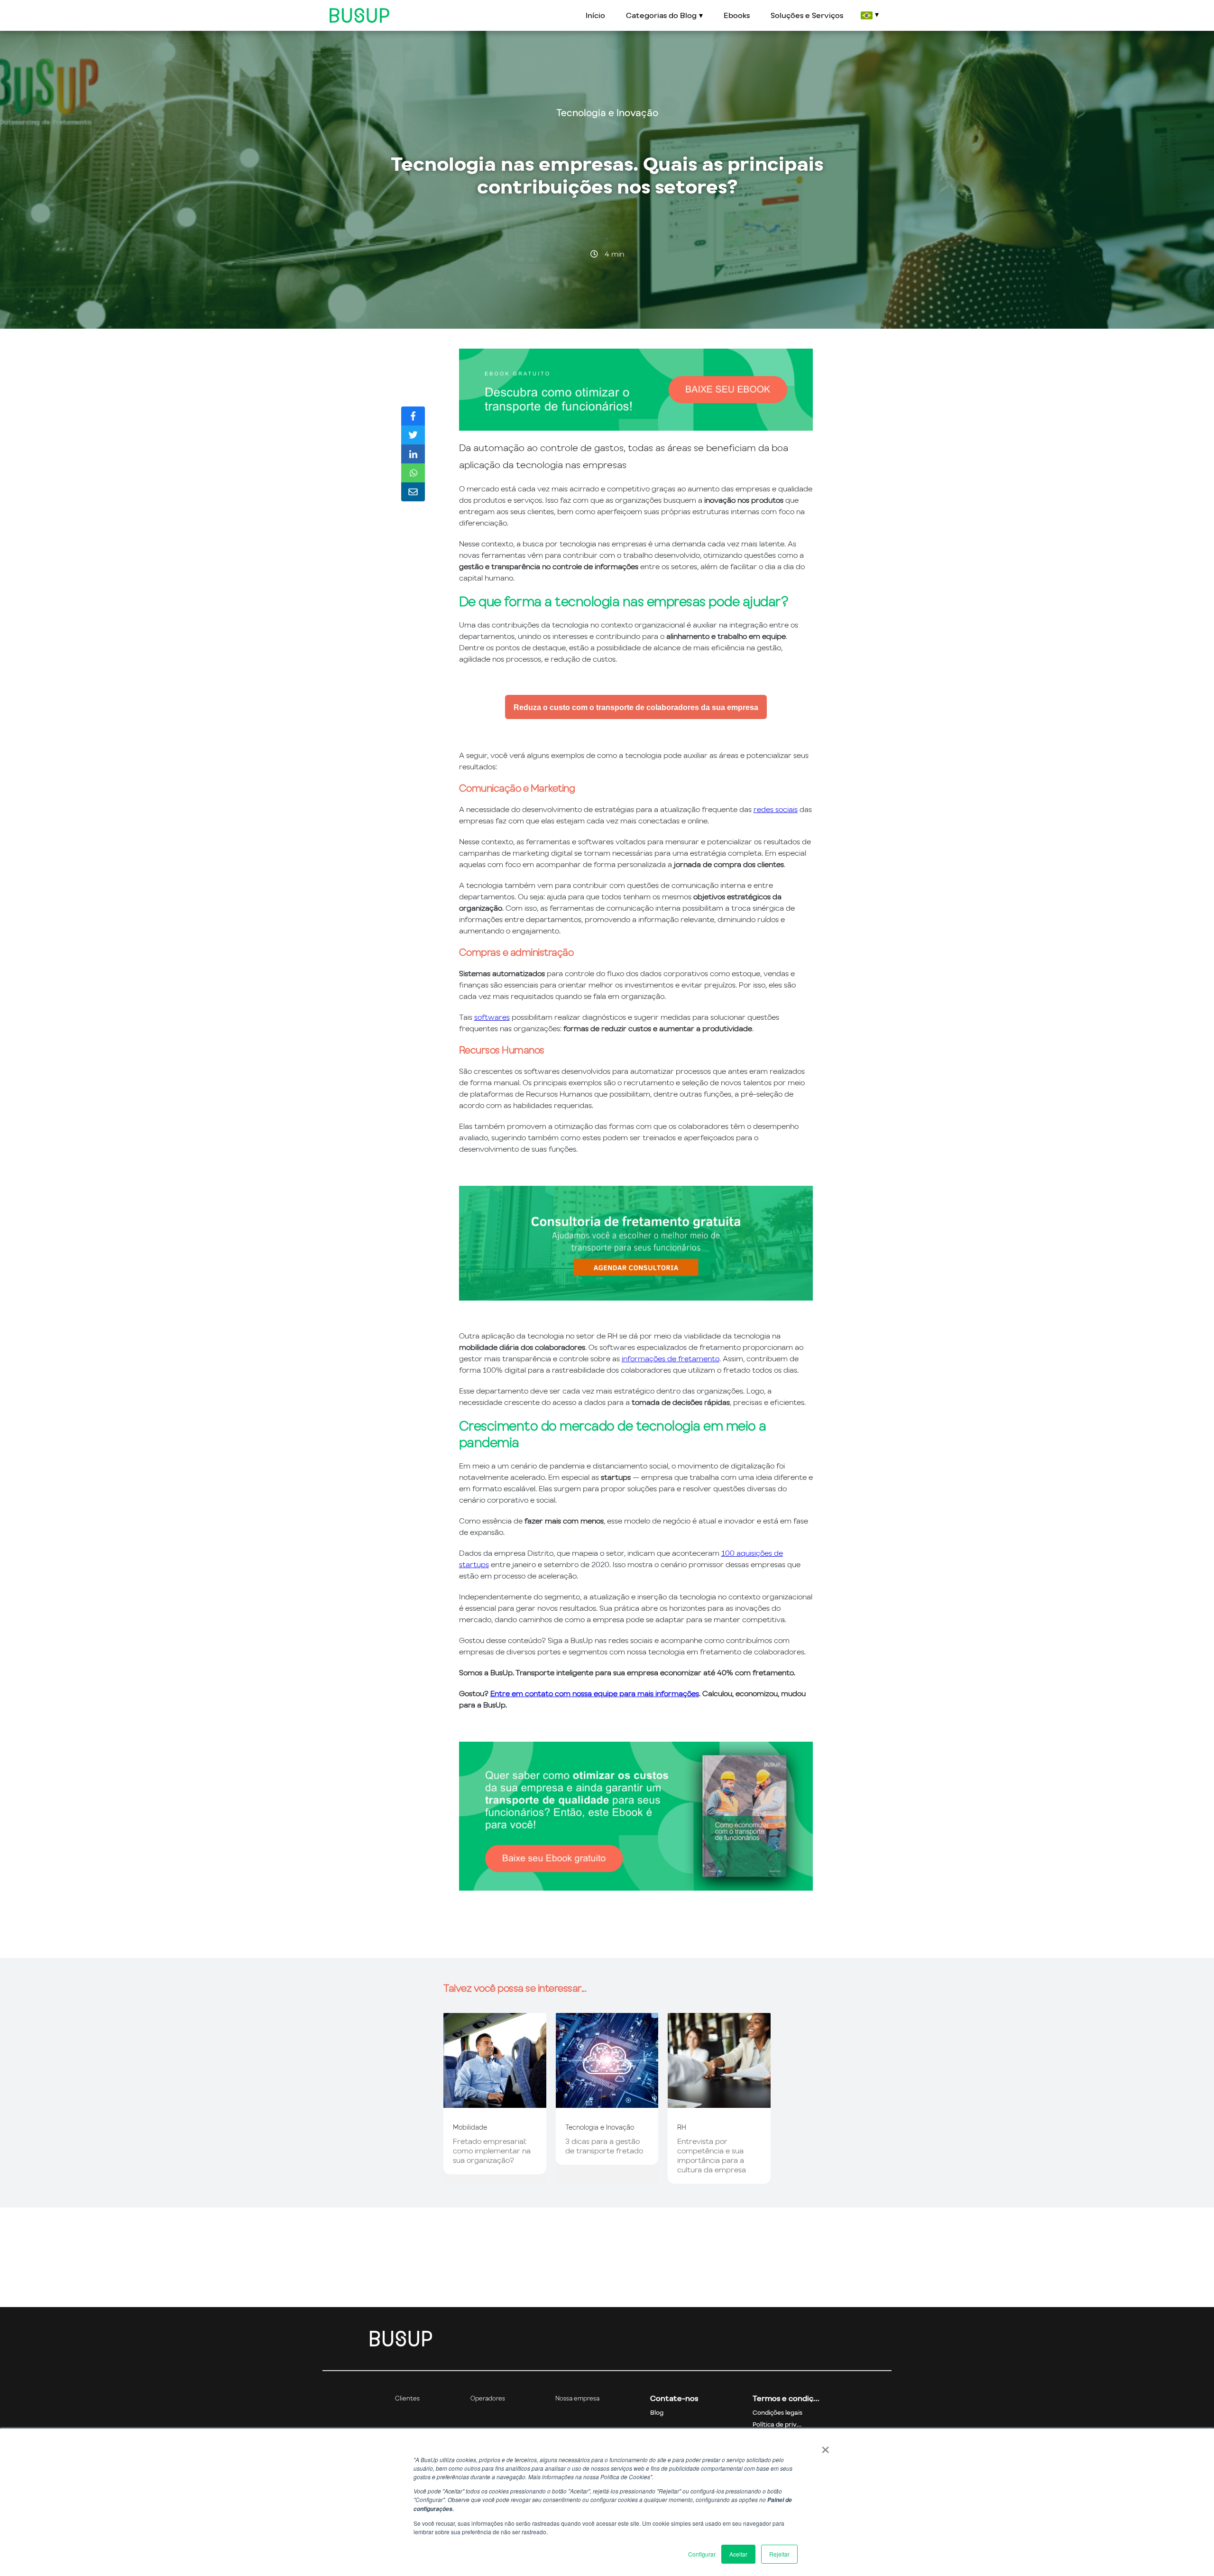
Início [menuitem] (595, 15)
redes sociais (776, 809)
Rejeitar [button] (779, 2554)
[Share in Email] (413, 492)
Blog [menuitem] (657, 2413)
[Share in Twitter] (413, 435)
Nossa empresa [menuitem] (577, 2398)
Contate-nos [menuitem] (674, 2398)
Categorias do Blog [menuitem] (661, 15)
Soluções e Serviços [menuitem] (807, 15)
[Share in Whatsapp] (413, 473)
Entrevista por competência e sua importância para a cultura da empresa (712, 2155)
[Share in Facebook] (413, 416)
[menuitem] (869, 15)
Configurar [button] (702, 2554)
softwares (492, 1017)
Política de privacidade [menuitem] (786, 2424)
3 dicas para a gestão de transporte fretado (604, 2146)
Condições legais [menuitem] (777, 2413)
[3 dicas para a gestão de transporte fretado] (607, 2103)
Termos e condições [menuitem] (786, 2398)
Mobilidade (470, 2127)
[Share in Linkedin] (413, 454)
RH (682, 2127)
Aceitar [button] (738, 2554)
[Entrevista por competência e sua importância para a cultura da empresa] (719, 2103)
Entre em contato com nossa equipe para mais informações (595, 1693)
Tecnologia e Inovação (607, 113)
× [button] (825, 2447)
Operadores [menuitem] (488, 2398)
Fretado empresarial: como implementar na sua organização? (492, 2151)
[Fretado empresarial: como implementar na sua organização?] (495, 2103)
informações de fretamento (671, 1358)
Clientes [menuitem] (407, 2398)
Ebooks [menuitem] (737, 15)
